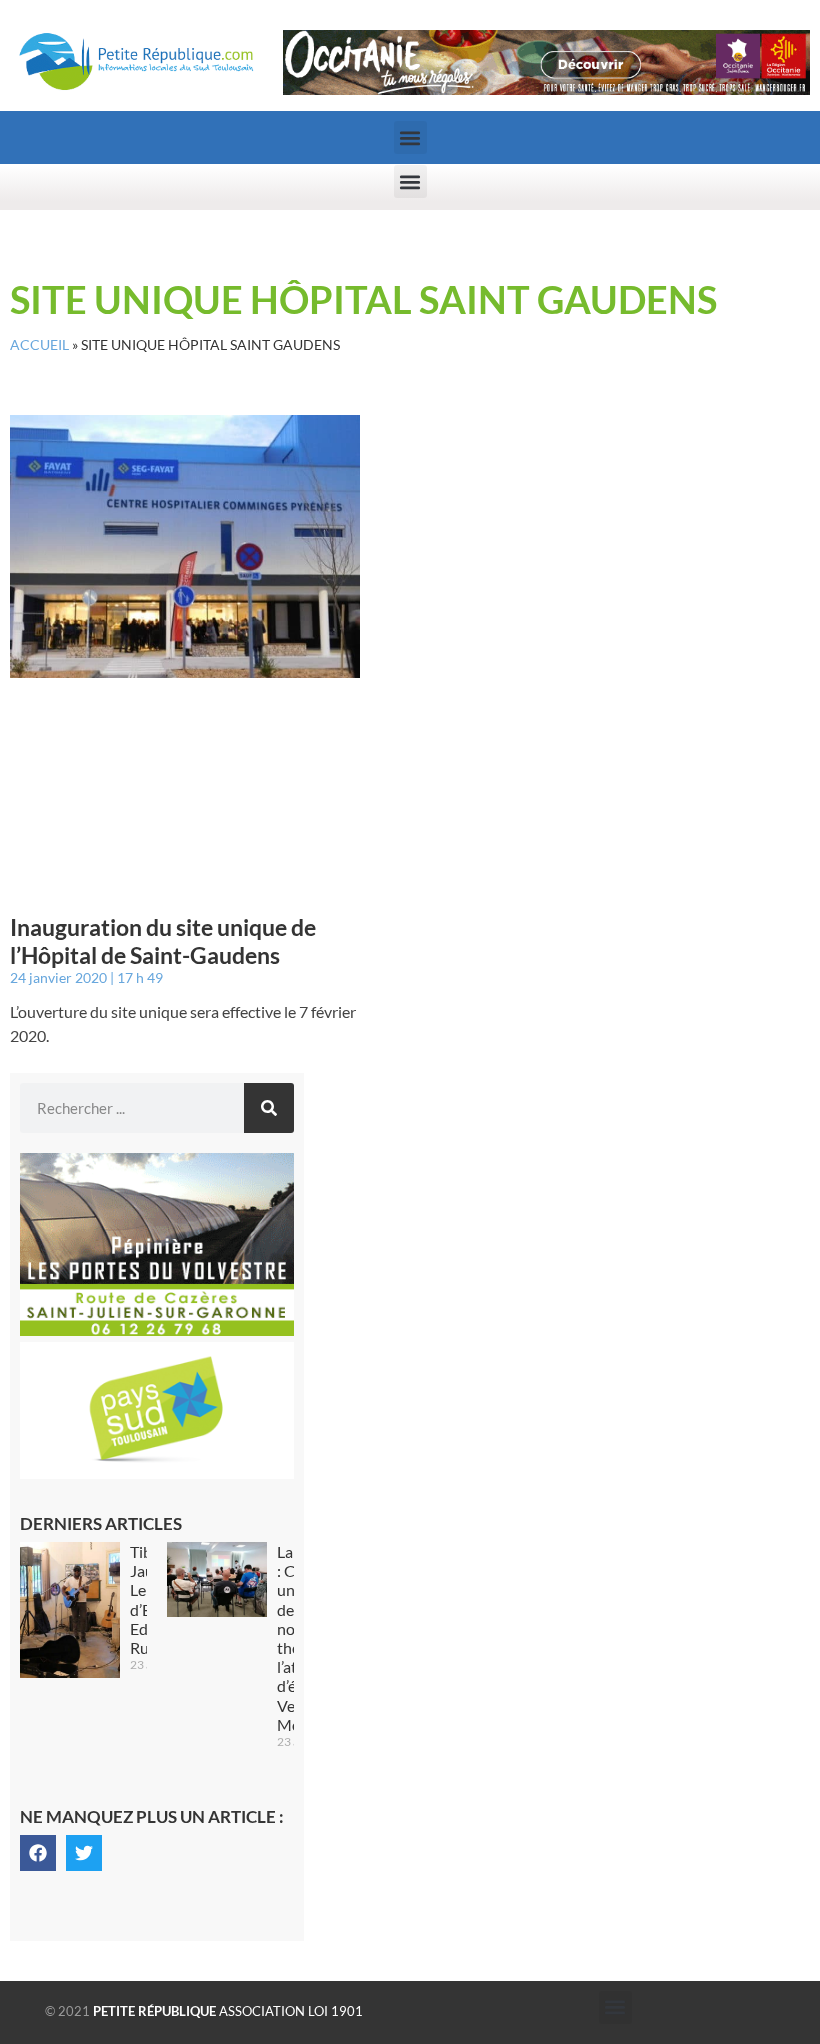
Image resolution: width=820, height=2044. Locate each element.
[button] (410, 137)
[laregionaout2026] (546, 89)
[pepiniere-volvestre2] (157, 1330)
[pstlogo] (157, 1473)
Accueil (39, 345)
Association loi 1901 (228, 2011)
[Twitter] (84, 1853)
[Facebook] (38, 1853)
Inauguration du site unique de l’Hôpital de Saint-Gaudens (163, 941)
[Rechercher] (269, 1108)
